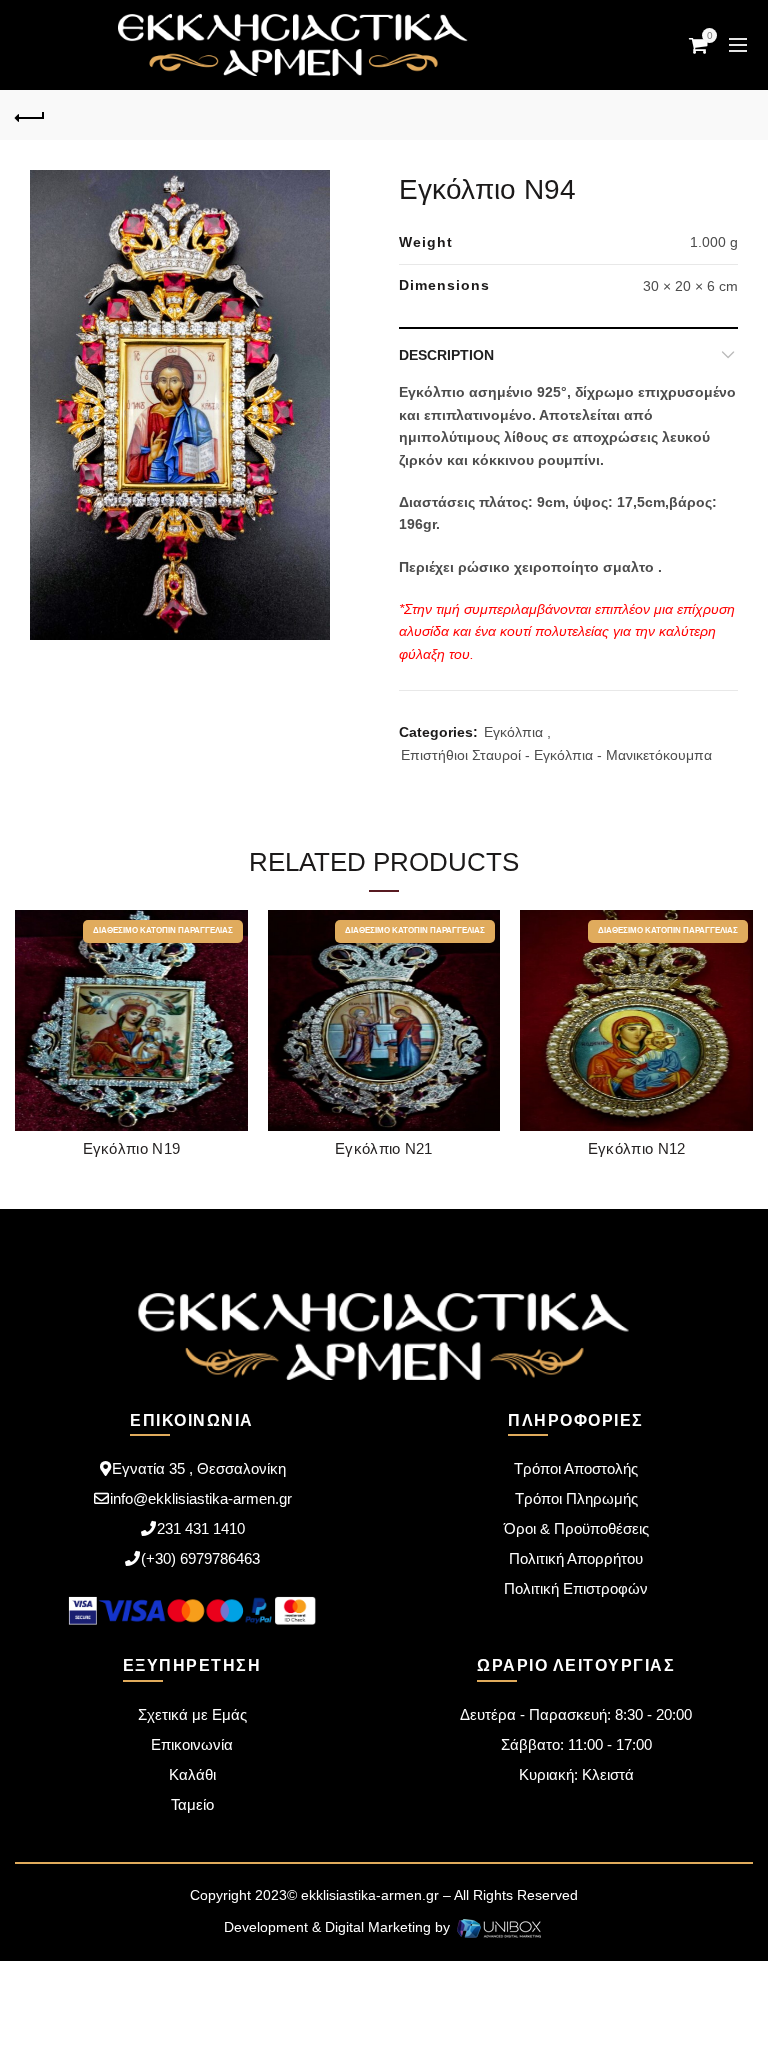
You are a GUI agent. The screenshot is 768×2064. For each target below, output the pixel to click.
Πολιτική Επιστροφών (576, 1588)
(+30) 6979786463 (200, 1558)
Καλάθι (192, 1774)
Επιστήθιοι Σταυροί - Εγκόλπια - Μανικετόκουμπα (556, 755)
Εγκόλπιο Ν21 (384, 1148)
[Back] (30, 115)
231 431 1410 (201, 1528)
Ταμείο (192, 1804)
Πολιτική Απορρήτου (576, 1558)
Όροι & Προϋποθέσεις (576, 1528)
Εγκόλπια (513, 732)
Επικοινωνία (192, 1744)
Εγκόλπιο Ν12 (637, 1148)
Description (446, 355)
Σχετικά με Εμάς (192, 1714)
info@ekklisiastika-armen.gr (201, 1498)
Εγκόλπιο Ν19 (132, 1148)
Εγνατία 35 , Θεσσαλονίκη (199, 1468)
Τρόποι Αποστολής (576, 1468)
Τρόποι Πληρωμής (576, 1498)
